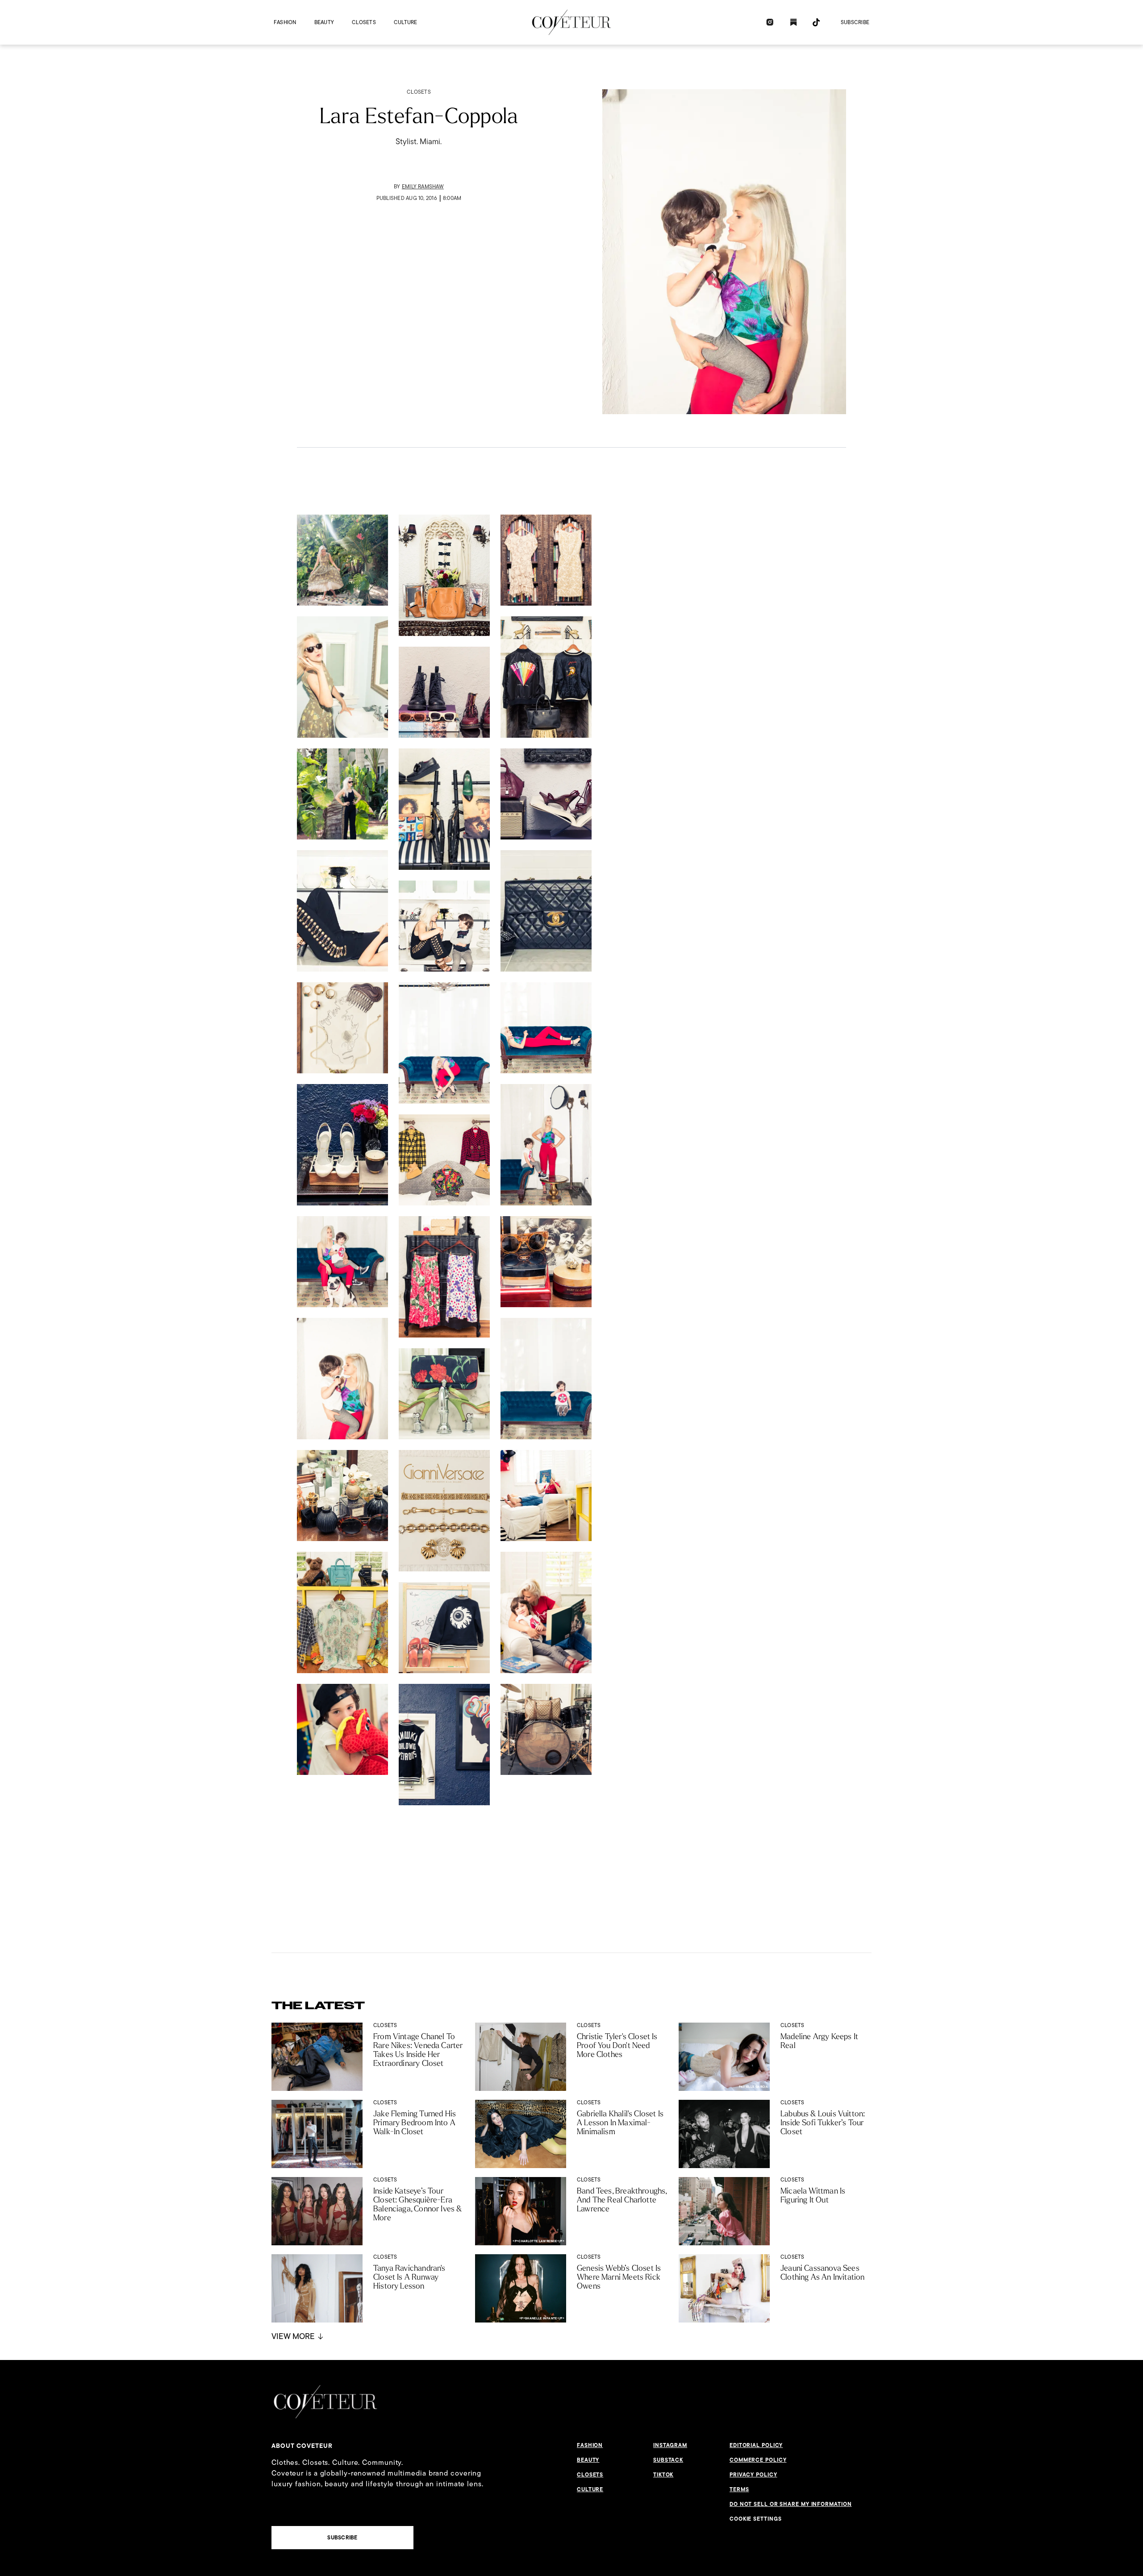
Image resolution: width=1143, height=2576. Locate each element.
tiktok (663, 2475)
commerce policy (758, 2460)
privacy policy (753, 2475)
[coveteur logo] (571, 22)
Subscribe (855, 22)
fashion (285, 22)
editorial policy (756, 2445)
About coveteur (302, 2446)
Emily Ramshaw (423, 186)
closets (364, 22)
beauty (324, 22)
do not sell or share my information (791, 2504)
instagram (670, 2445)
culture (406, 22)
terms (739, 2489)
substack (668, 2460)
